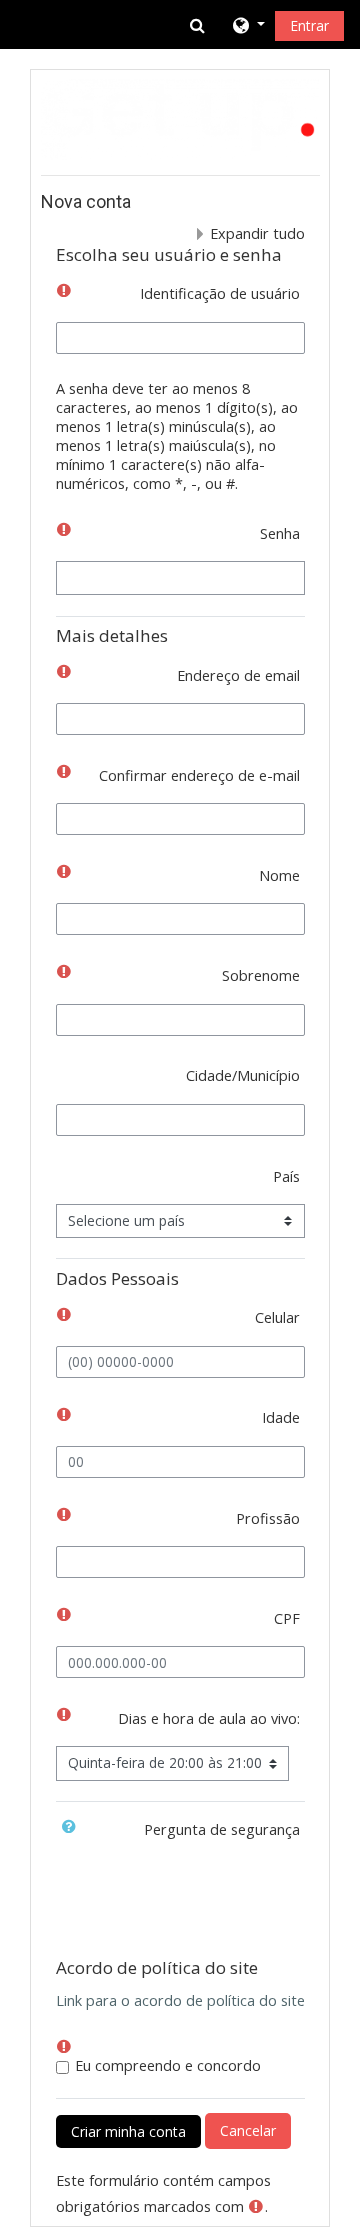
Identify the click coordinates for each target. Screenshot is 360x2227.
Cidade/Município (243, 1075)
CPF (287, 1618)
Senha (280, 533)
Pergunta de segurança (222, 1829)
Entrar (309, 25)
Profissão (268, 1518)
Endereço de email (238, 675)
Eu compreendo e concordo (168, 2065)
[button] (198, 25)
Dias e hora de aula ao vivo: (209, 1718)
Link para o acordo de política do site (180, 2000)
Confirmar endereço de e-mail (199, 775)
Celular (277, 1317)
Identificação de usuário (220, 293)
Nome (279, 875)
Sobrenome (261, 975)
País (286, 1176)
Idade (281, 1417)
